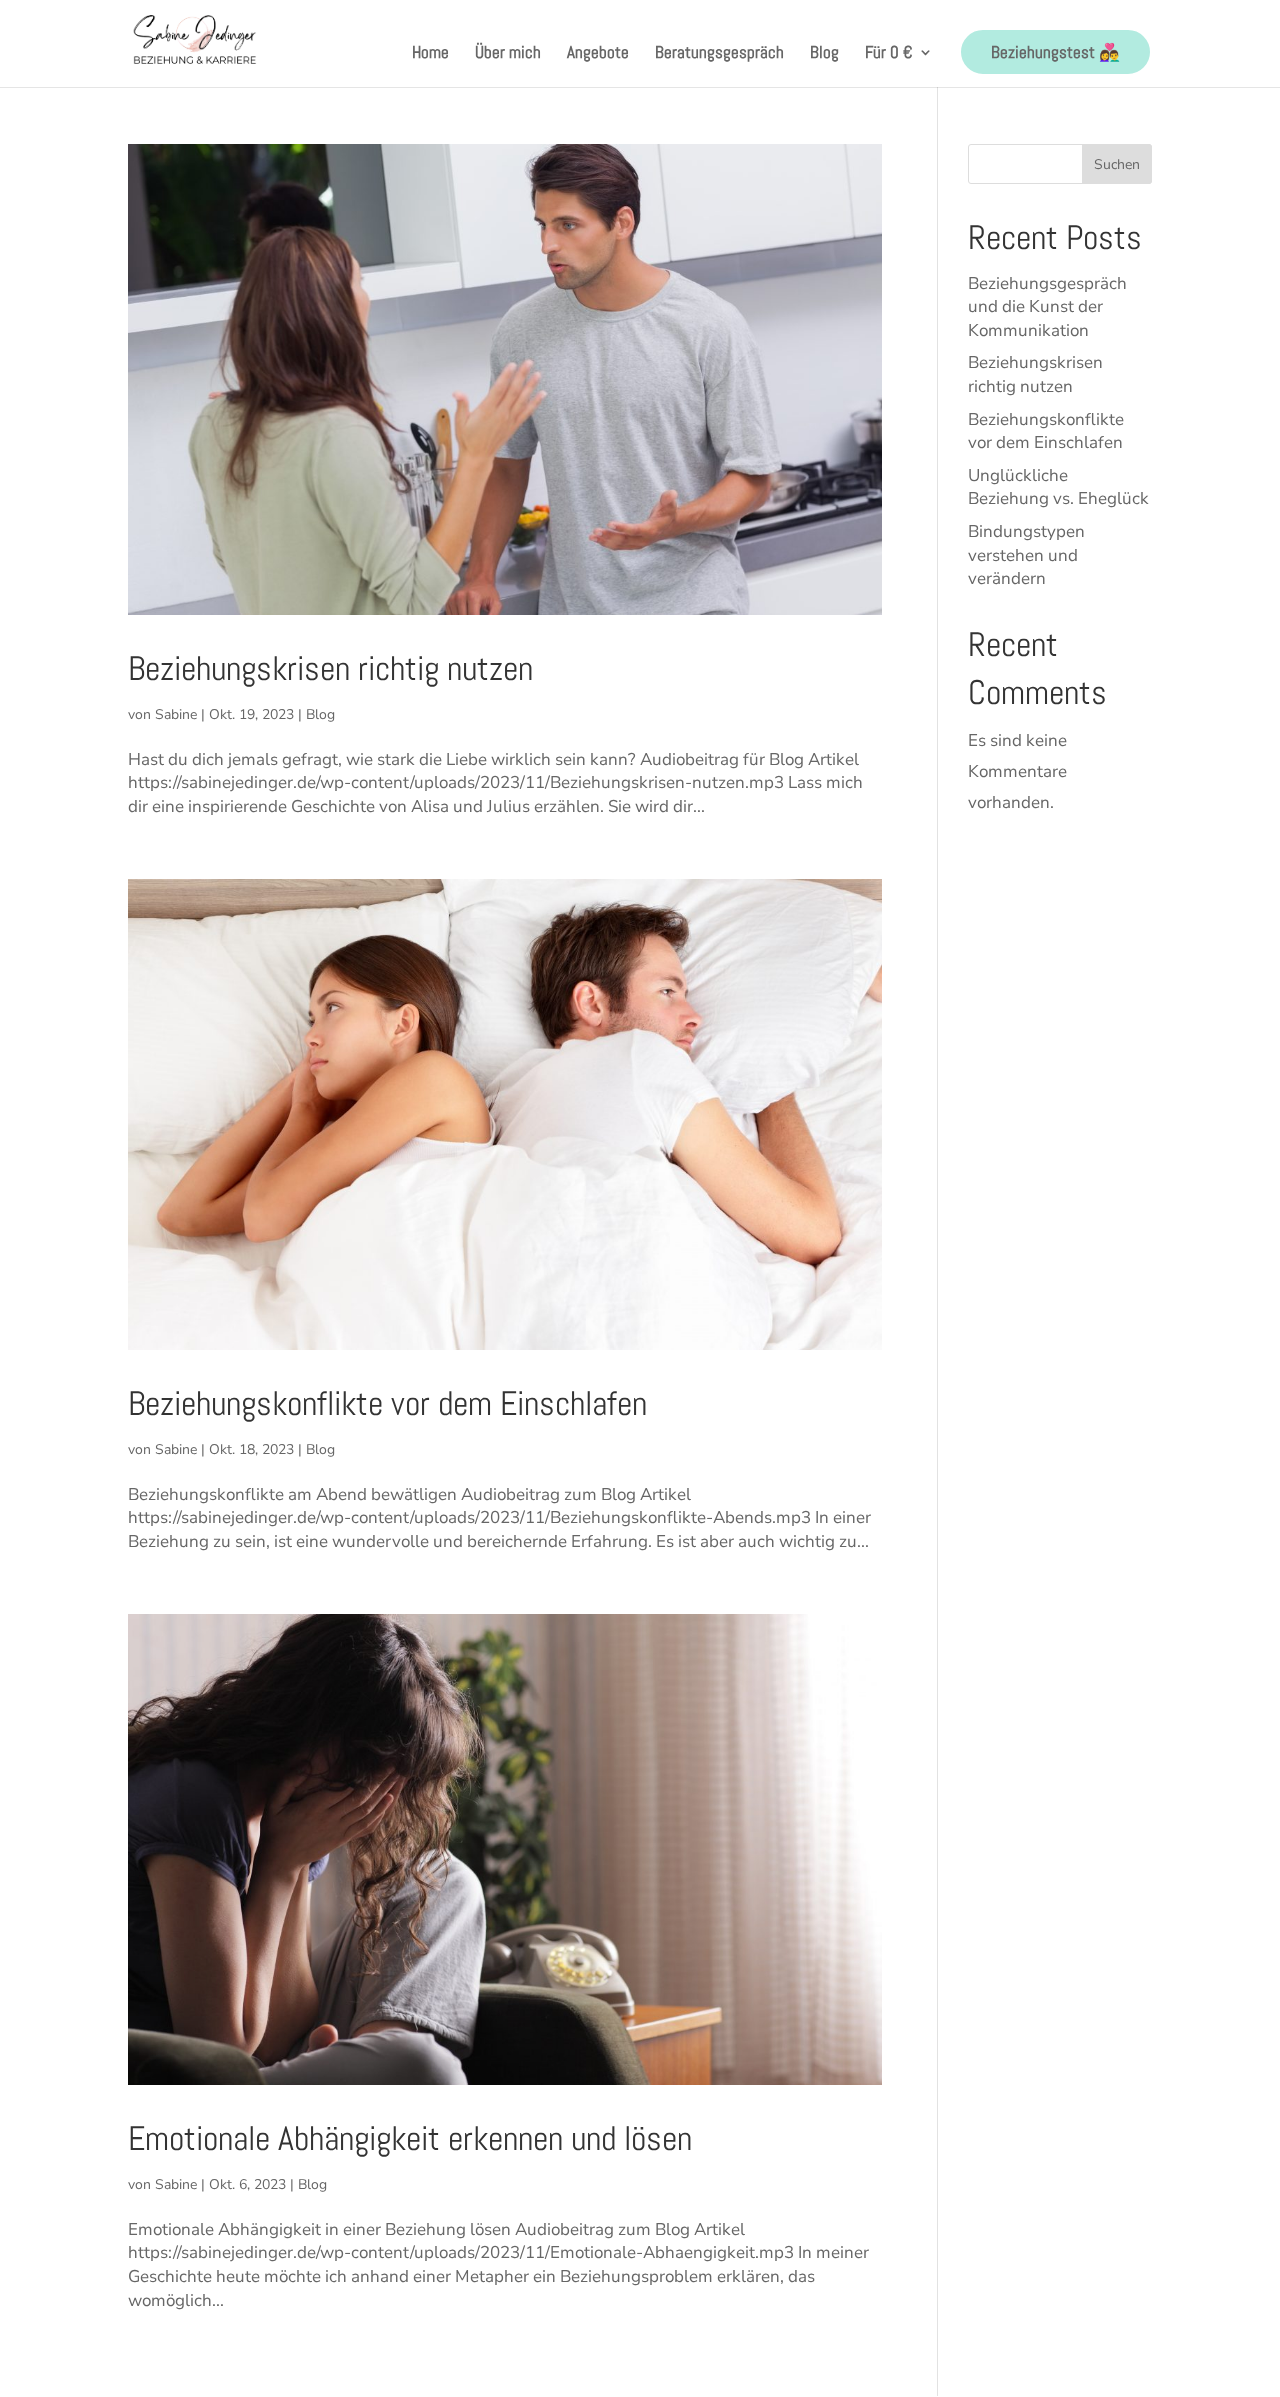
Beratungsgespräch (719, 54)
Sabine (176, 714)
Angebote (598, 54)
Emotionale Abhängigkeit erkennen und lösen (410, 2138)
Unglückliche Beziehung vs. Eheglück (1058, 487)
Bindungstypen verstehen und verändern (1026, 555)
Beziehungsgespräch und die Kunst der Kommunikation (1047, 307)
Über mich (508, 54)
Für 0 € (889, 54)
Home (430, 54)
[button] (44, 2353)
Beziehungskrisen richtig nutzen (330, 668)
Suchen (1117, 164)
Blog (824, 54)
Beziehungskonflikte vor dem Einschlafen (387, 1403)
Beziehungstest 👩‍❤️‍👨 (1055, 52)
